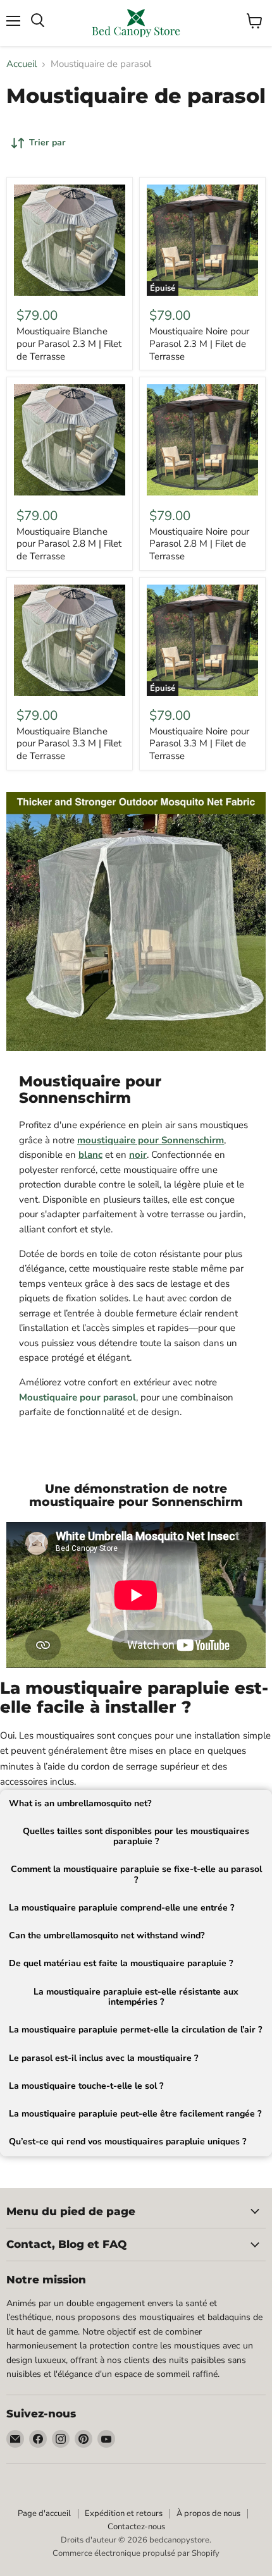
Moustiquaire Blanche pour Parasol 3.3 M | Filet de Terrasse (69, 744)
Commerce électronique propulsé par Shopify (136, 2553)
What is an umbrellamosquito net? (80, 1803)
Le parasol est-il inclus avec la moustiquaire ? (103, 2058)
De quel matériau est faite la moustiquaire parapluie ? (121, 1963)
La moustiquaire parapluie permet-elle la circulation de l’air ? (135, 2030)
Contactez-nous (136, 2527)
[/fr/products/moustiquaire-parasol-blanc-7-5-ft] (70, 240)
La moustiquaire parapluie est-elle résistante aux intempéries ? (136, 1997)
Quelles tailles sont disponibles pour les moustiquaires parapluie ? (136, 1836)
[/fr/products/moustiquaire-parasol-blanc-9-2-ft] (70, 440)
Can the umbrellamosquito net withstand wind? (107, 1935)
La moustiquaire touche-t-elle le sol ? (86, 2086)
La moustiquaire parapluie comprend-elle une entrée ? (121, 1908)
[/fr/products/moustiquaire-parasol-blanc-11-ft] (70, 640)
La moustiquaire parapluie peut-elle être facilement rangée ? (135, 2114)
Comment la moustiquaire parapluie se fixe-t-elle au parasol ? (136, 1874)
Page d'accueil (44, 2513)
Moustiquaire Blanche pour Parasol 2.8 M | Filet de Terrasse (69, 544)
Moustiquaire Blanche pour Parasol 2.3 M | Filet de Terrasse (69, 343)
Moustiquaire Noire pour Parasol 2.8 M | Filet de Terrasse (199, 544)
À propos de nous (208, 2513)
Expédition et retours (124, 2513)
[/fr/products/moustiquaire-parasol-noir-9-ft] (202, 440)
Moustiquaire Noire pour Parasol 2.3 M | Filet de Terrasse (199, 343)
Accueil (22, 64)
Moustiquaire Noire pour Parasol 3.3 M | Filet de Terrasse (199, 744)
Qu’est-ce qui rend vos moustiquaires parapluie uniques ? (127, 2142)
